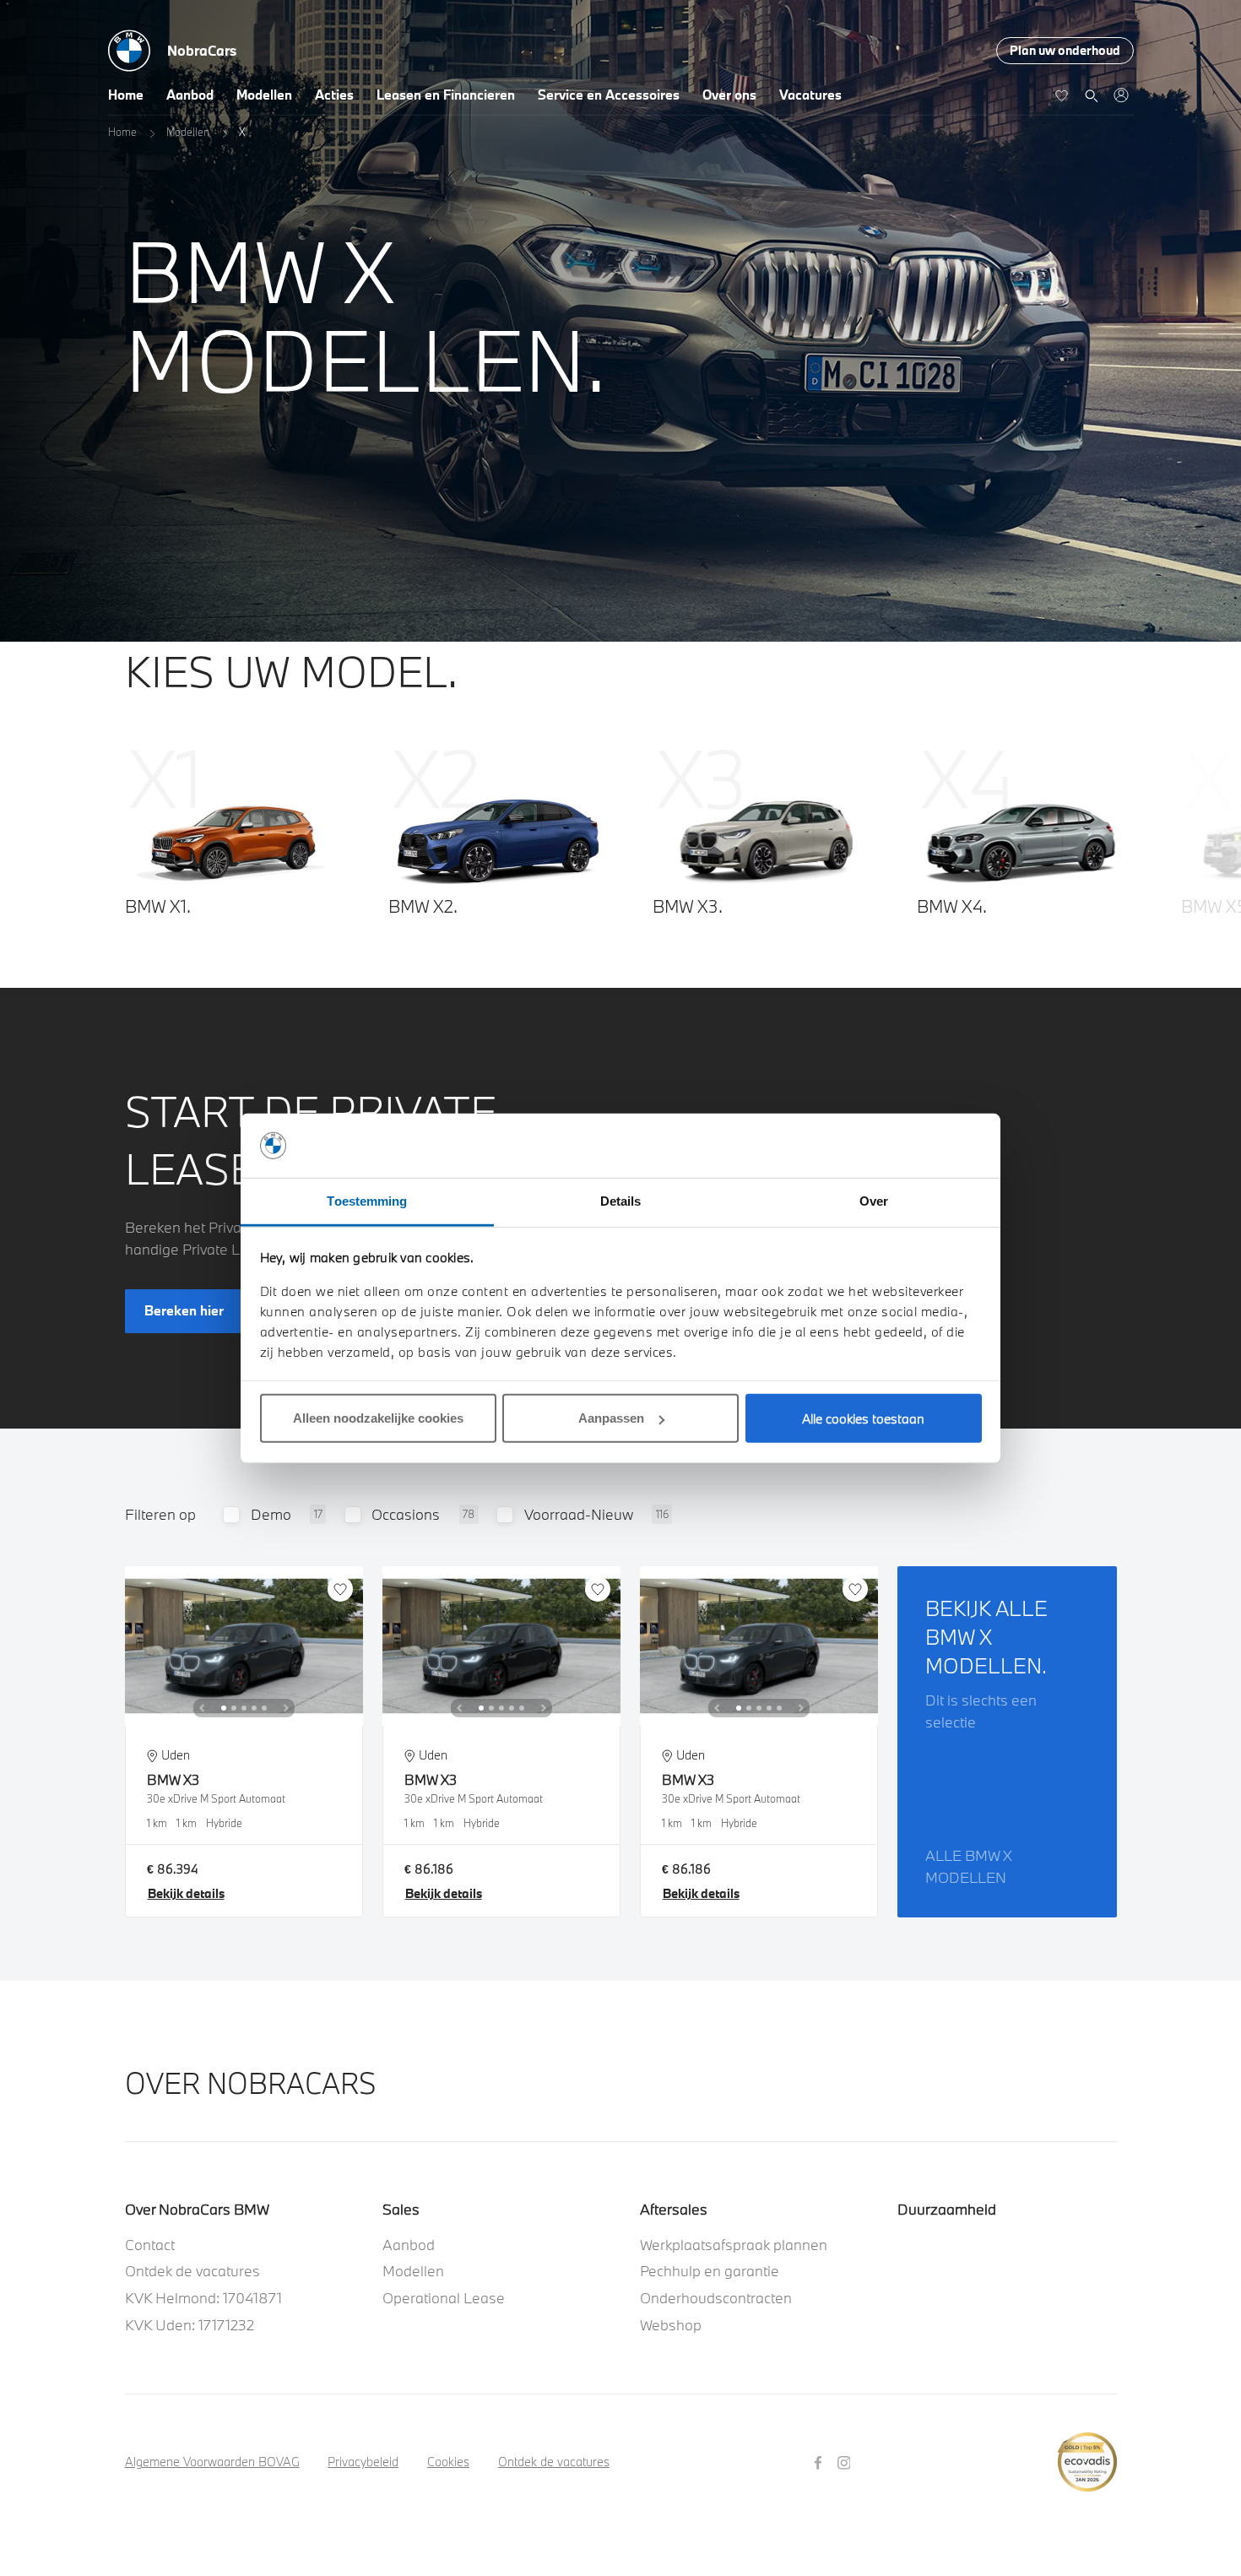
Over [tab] (874, 1201)
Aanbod (190, 95)
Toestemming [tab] (367, 1201)
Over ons (729, 95)
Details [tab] (621, 1201)
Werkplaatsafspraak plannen (734, 2245)
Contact (150, 2245)
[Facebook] (820, 2461)
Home (126, 95)
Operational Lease (444, 2298)
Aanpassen (611, 1418)
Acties (334, 95)
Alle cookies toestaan (863, 1418)
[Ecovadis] (1087, 2452)
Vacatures (810, 95)
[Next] (286, 1708)
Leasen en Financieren (446, 95)
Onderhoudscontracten (716, 2298)
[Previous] (202, 1708)
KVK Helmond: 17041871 (203, 2298)
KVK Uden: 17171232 (190, 2325)
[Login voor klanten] (1121, 95)
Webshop (671, 2325)
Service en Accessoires (609, 95)
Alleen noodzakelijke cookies (378, 1418)
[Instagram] (846, 2461)
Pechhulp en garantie (710, 2271)
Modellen (264, 95)
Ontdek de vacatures (192, 2271)
